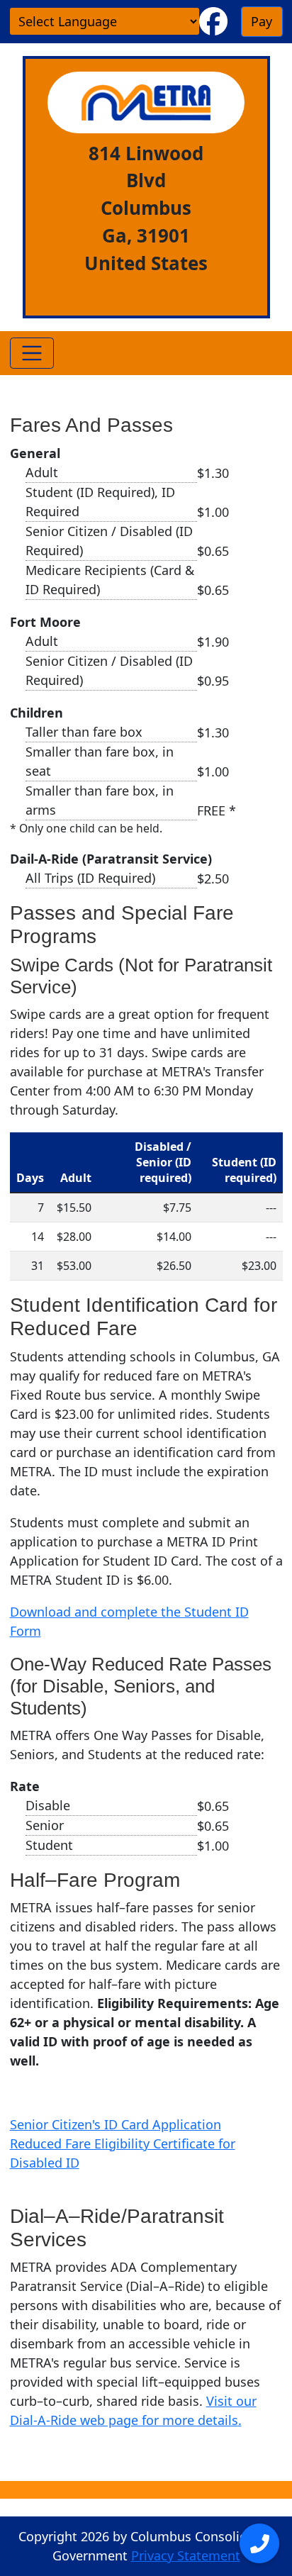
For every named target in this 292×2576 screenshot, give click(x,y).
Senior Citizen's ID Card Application (116, 2124)
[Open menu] (259, 2543)
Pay (262, 21)
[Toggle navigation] (32, 353)
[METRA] (146, 102)
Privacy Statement (186, 2555)
